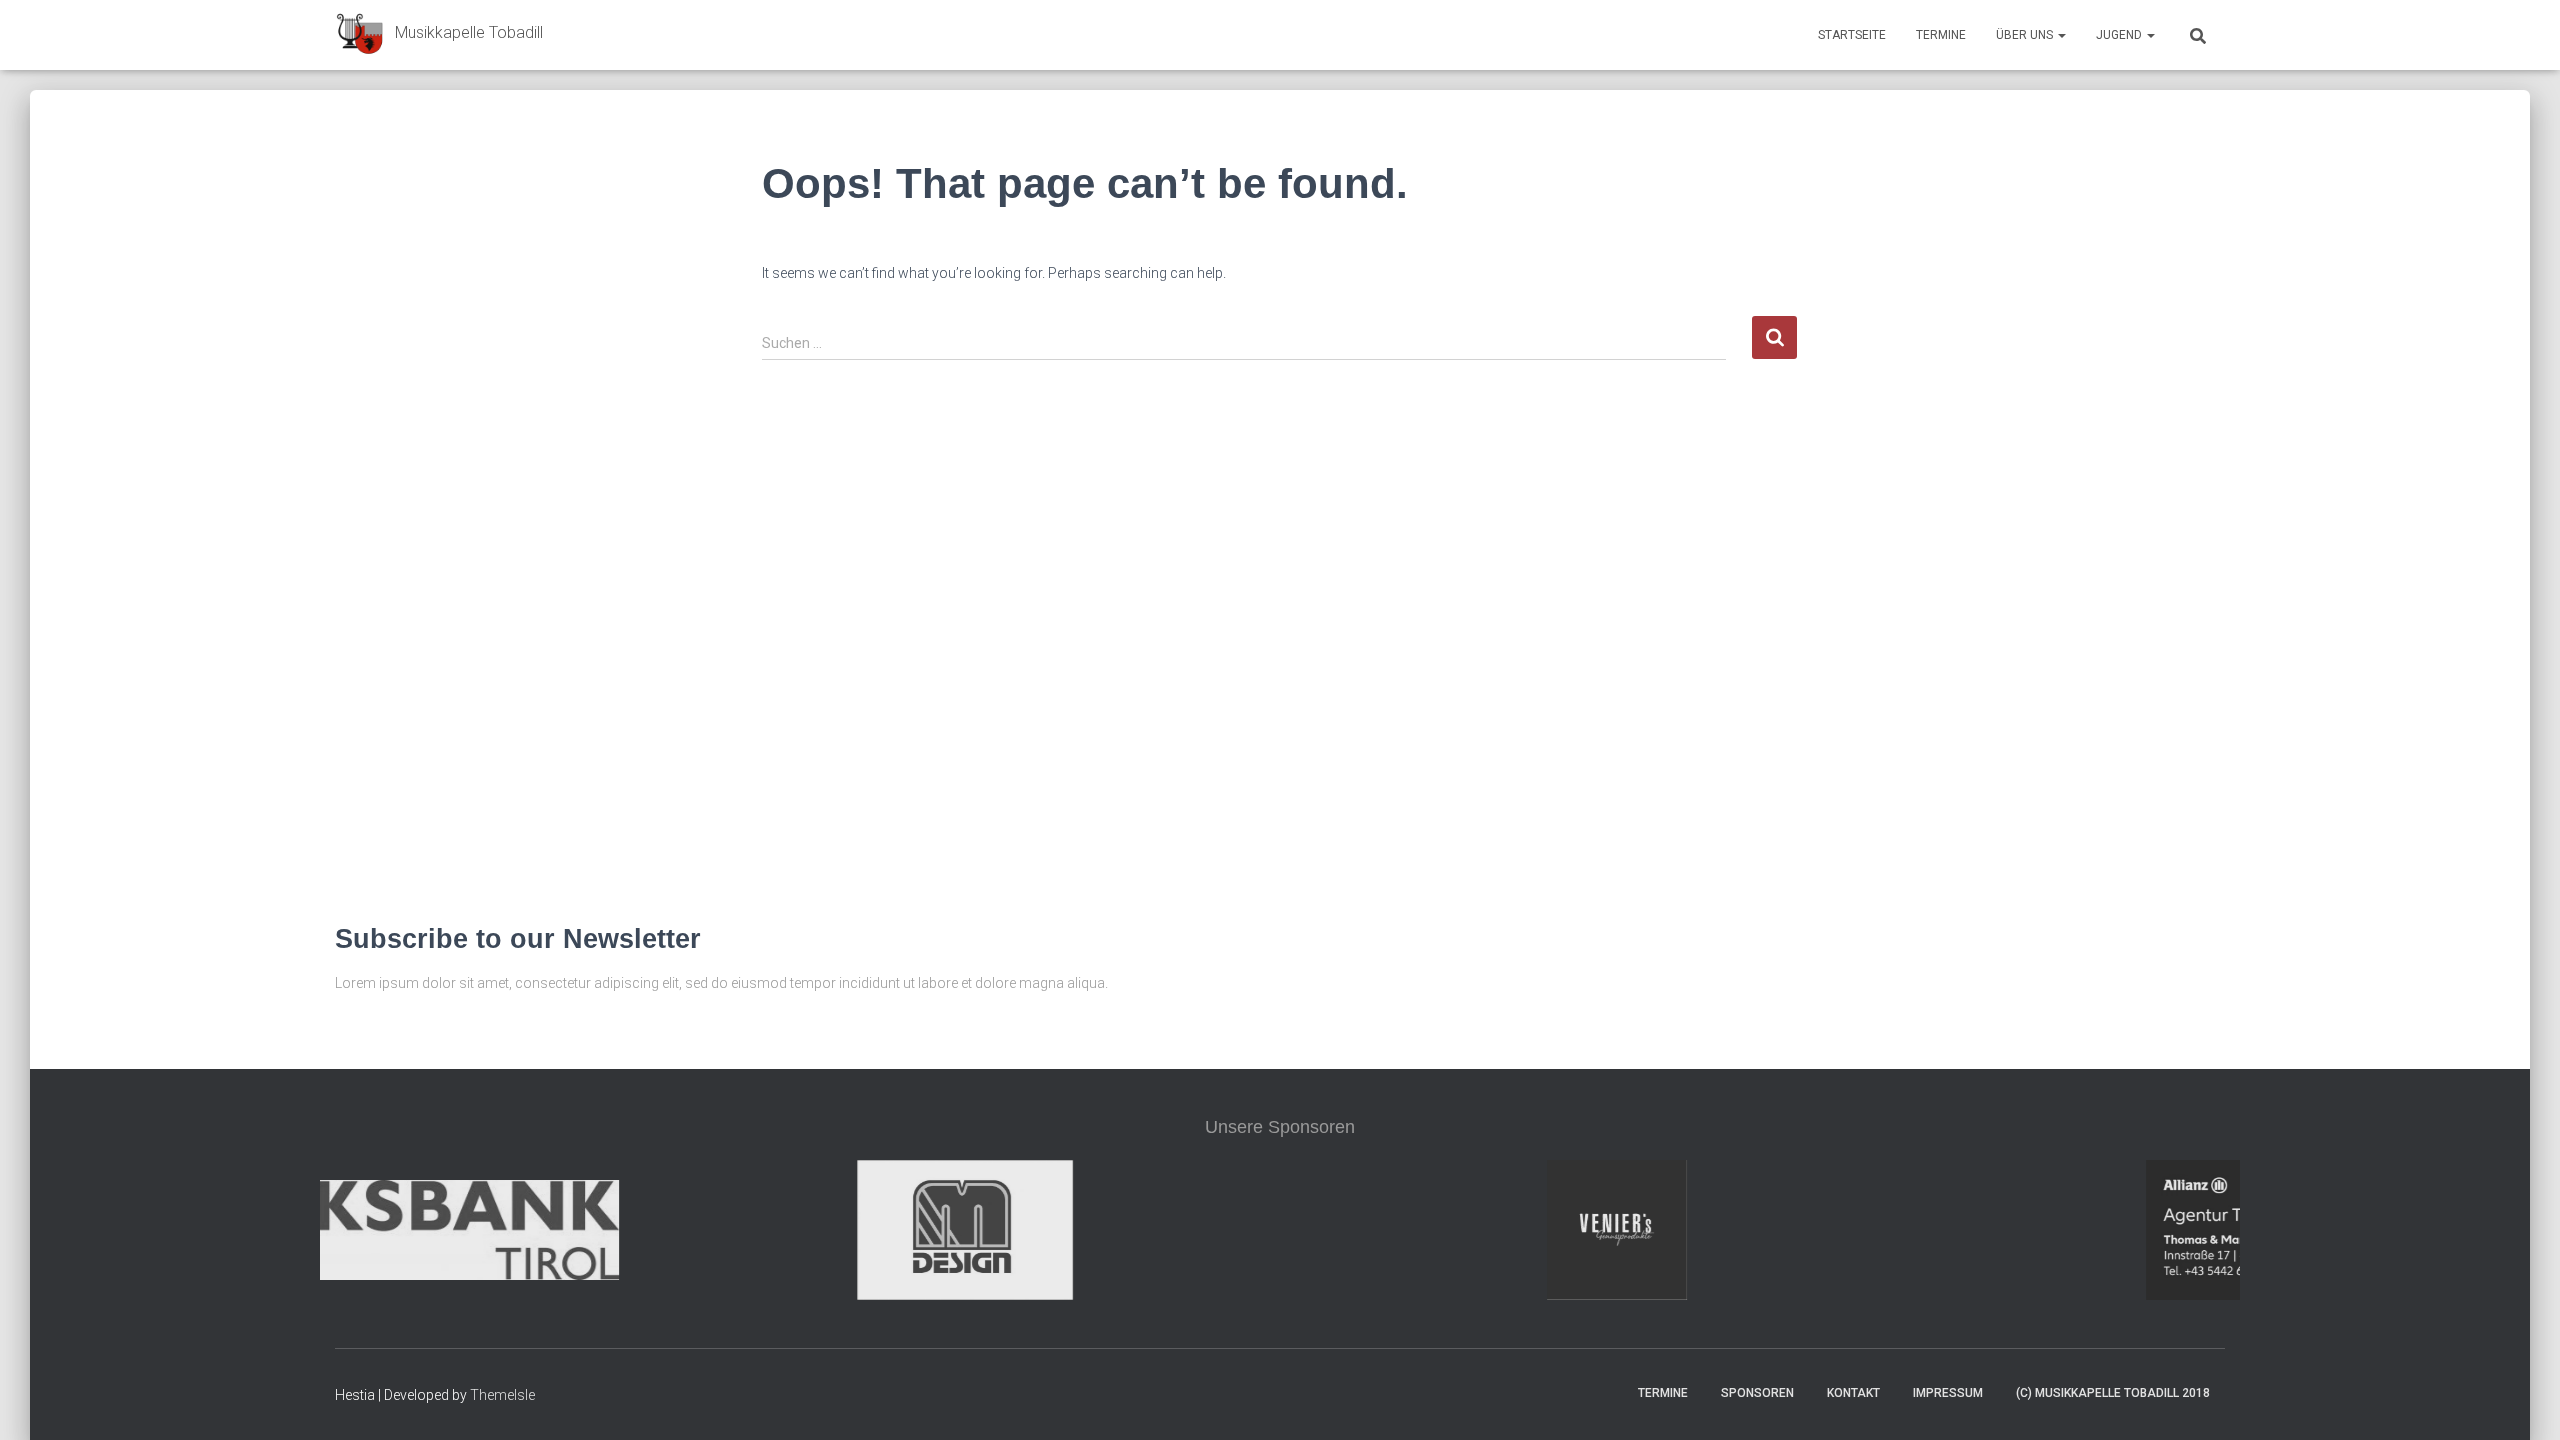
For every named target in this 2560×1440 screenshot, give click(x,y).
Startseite (1852, 35)
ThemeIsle (502, 1395)
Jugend (2120, 35)
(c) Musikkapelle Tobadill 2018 (2113, 1393)
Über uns (2026, 35)
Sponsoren (1757, 1393)
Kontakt (1853, 1393)
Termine (1941, 35)
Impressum (1948, 1393)
